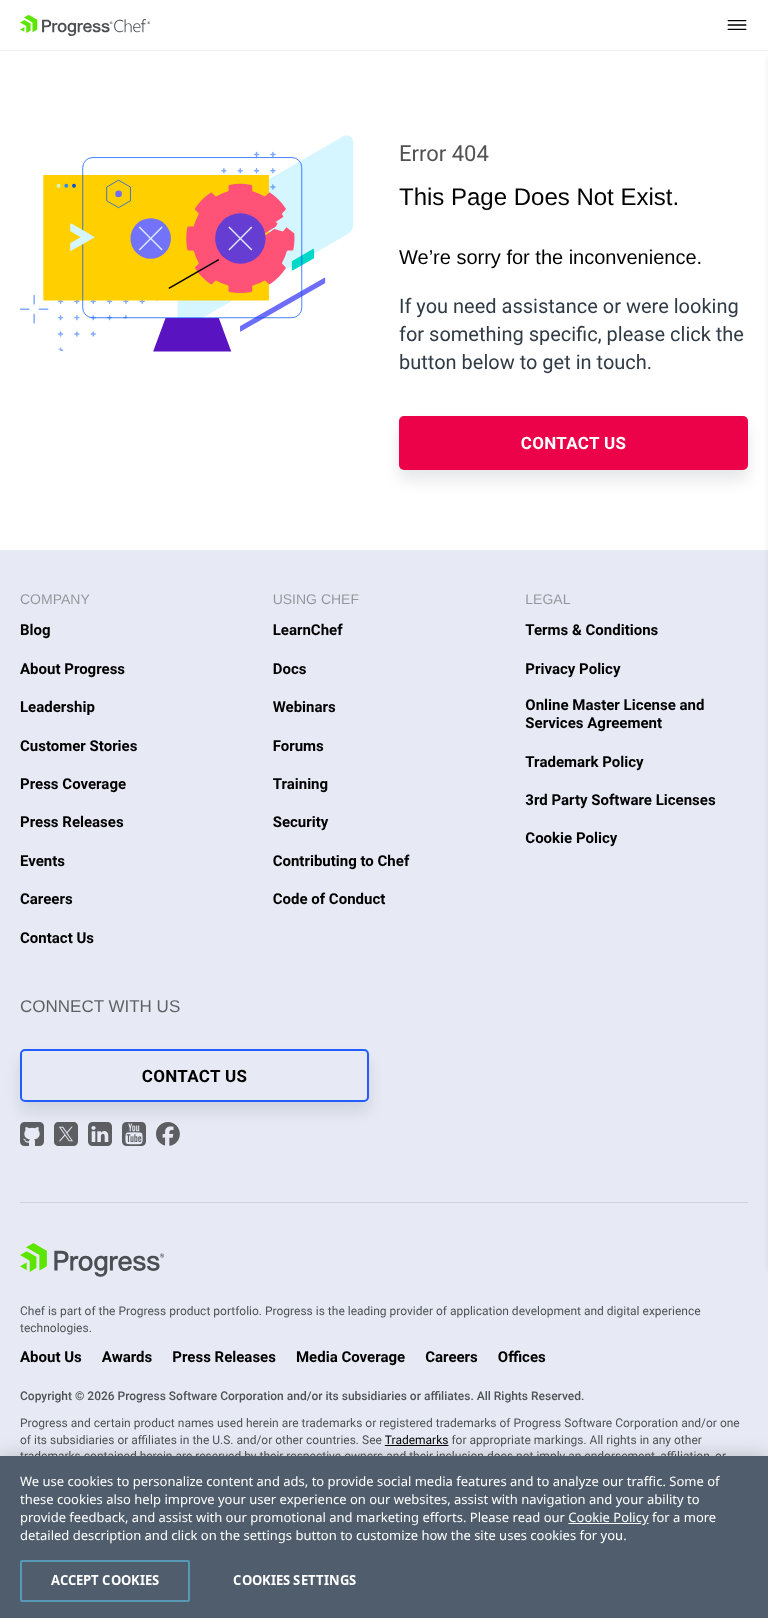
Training (300, 784)
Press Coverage (73, 784)
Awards (127, 1357)
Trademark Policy (584, 762)
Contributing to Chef (341, 861)
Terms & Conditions (591, 630)
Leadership (57, 707)
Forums (298, 746)
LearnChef (308, 630)
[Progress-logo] (92, 1263)
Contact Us (574, 444)
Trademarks (417, 1440)
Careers (46, 899)
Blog (35, 630)
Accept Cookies (105, 1580)
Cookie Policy (571, 838)
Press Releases (72, 822)
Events (42, 861)
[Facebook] (168, 1136)
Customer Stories (78, 746)
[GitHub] (34, 1136)
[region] (384, 1537)
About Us (51, 1357)
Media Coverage (350, 1357)
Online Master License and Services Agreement (614, 714)
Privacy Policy (572, 669)
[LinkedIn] (102, 1136)
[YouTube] (136, 1136)
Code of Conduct (329, 899)
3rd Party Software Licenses (620, 800)
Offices (522, 1357)
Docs (290, 669)
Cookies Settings (294, 1580)
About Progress (72, 669)
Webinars (304, 707)
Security (301, 822)
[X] (68, 1136)
